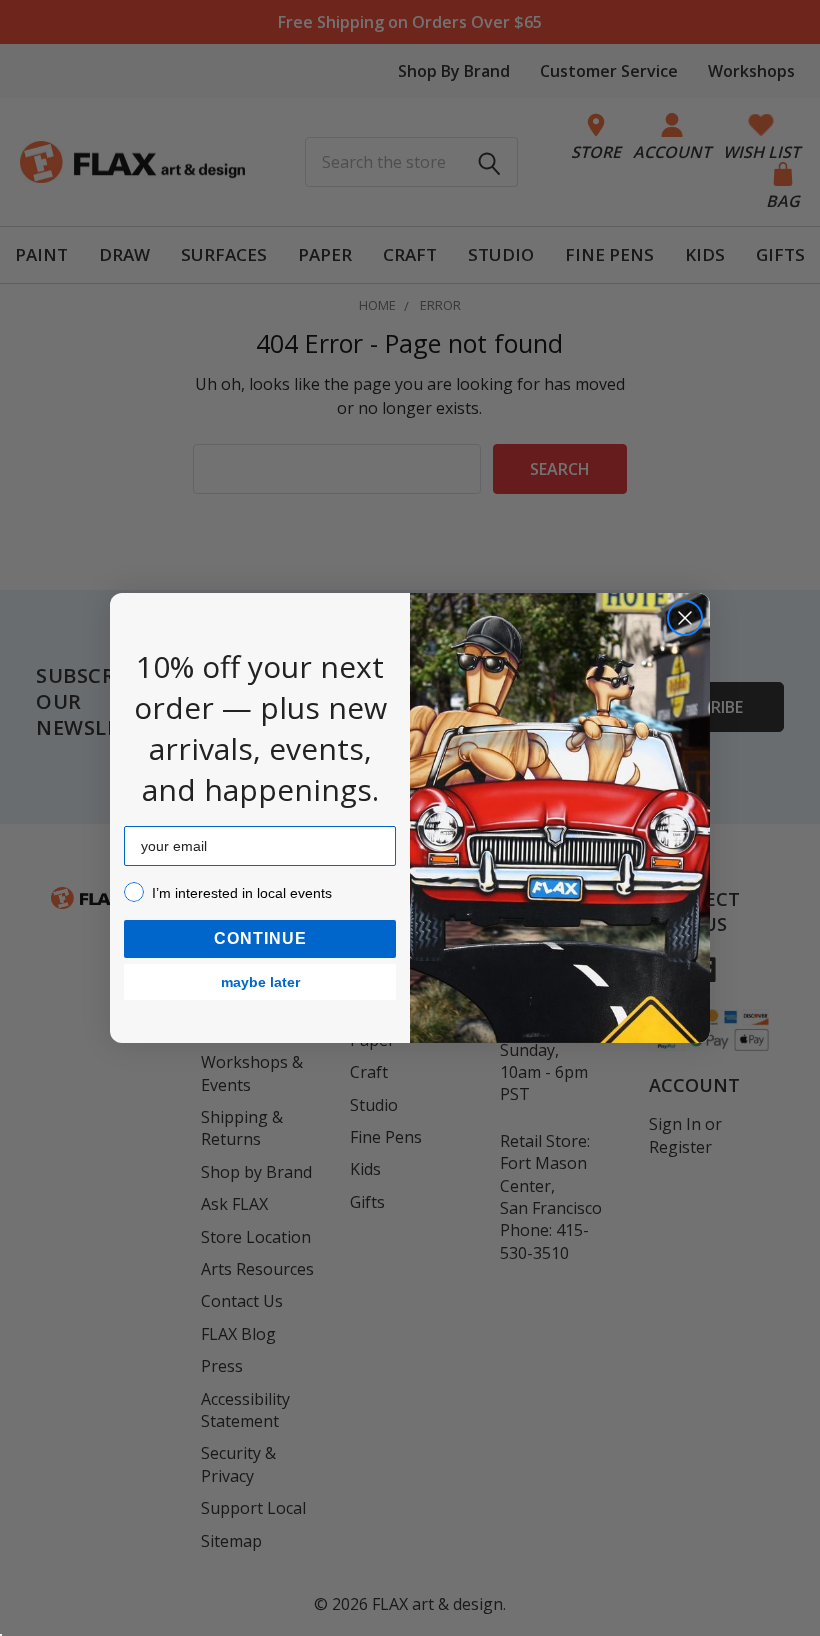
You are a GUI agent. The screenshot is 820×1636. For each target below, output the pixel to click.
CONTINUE (260, 938)
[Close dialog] (685, 618)
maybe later (260, 982)
